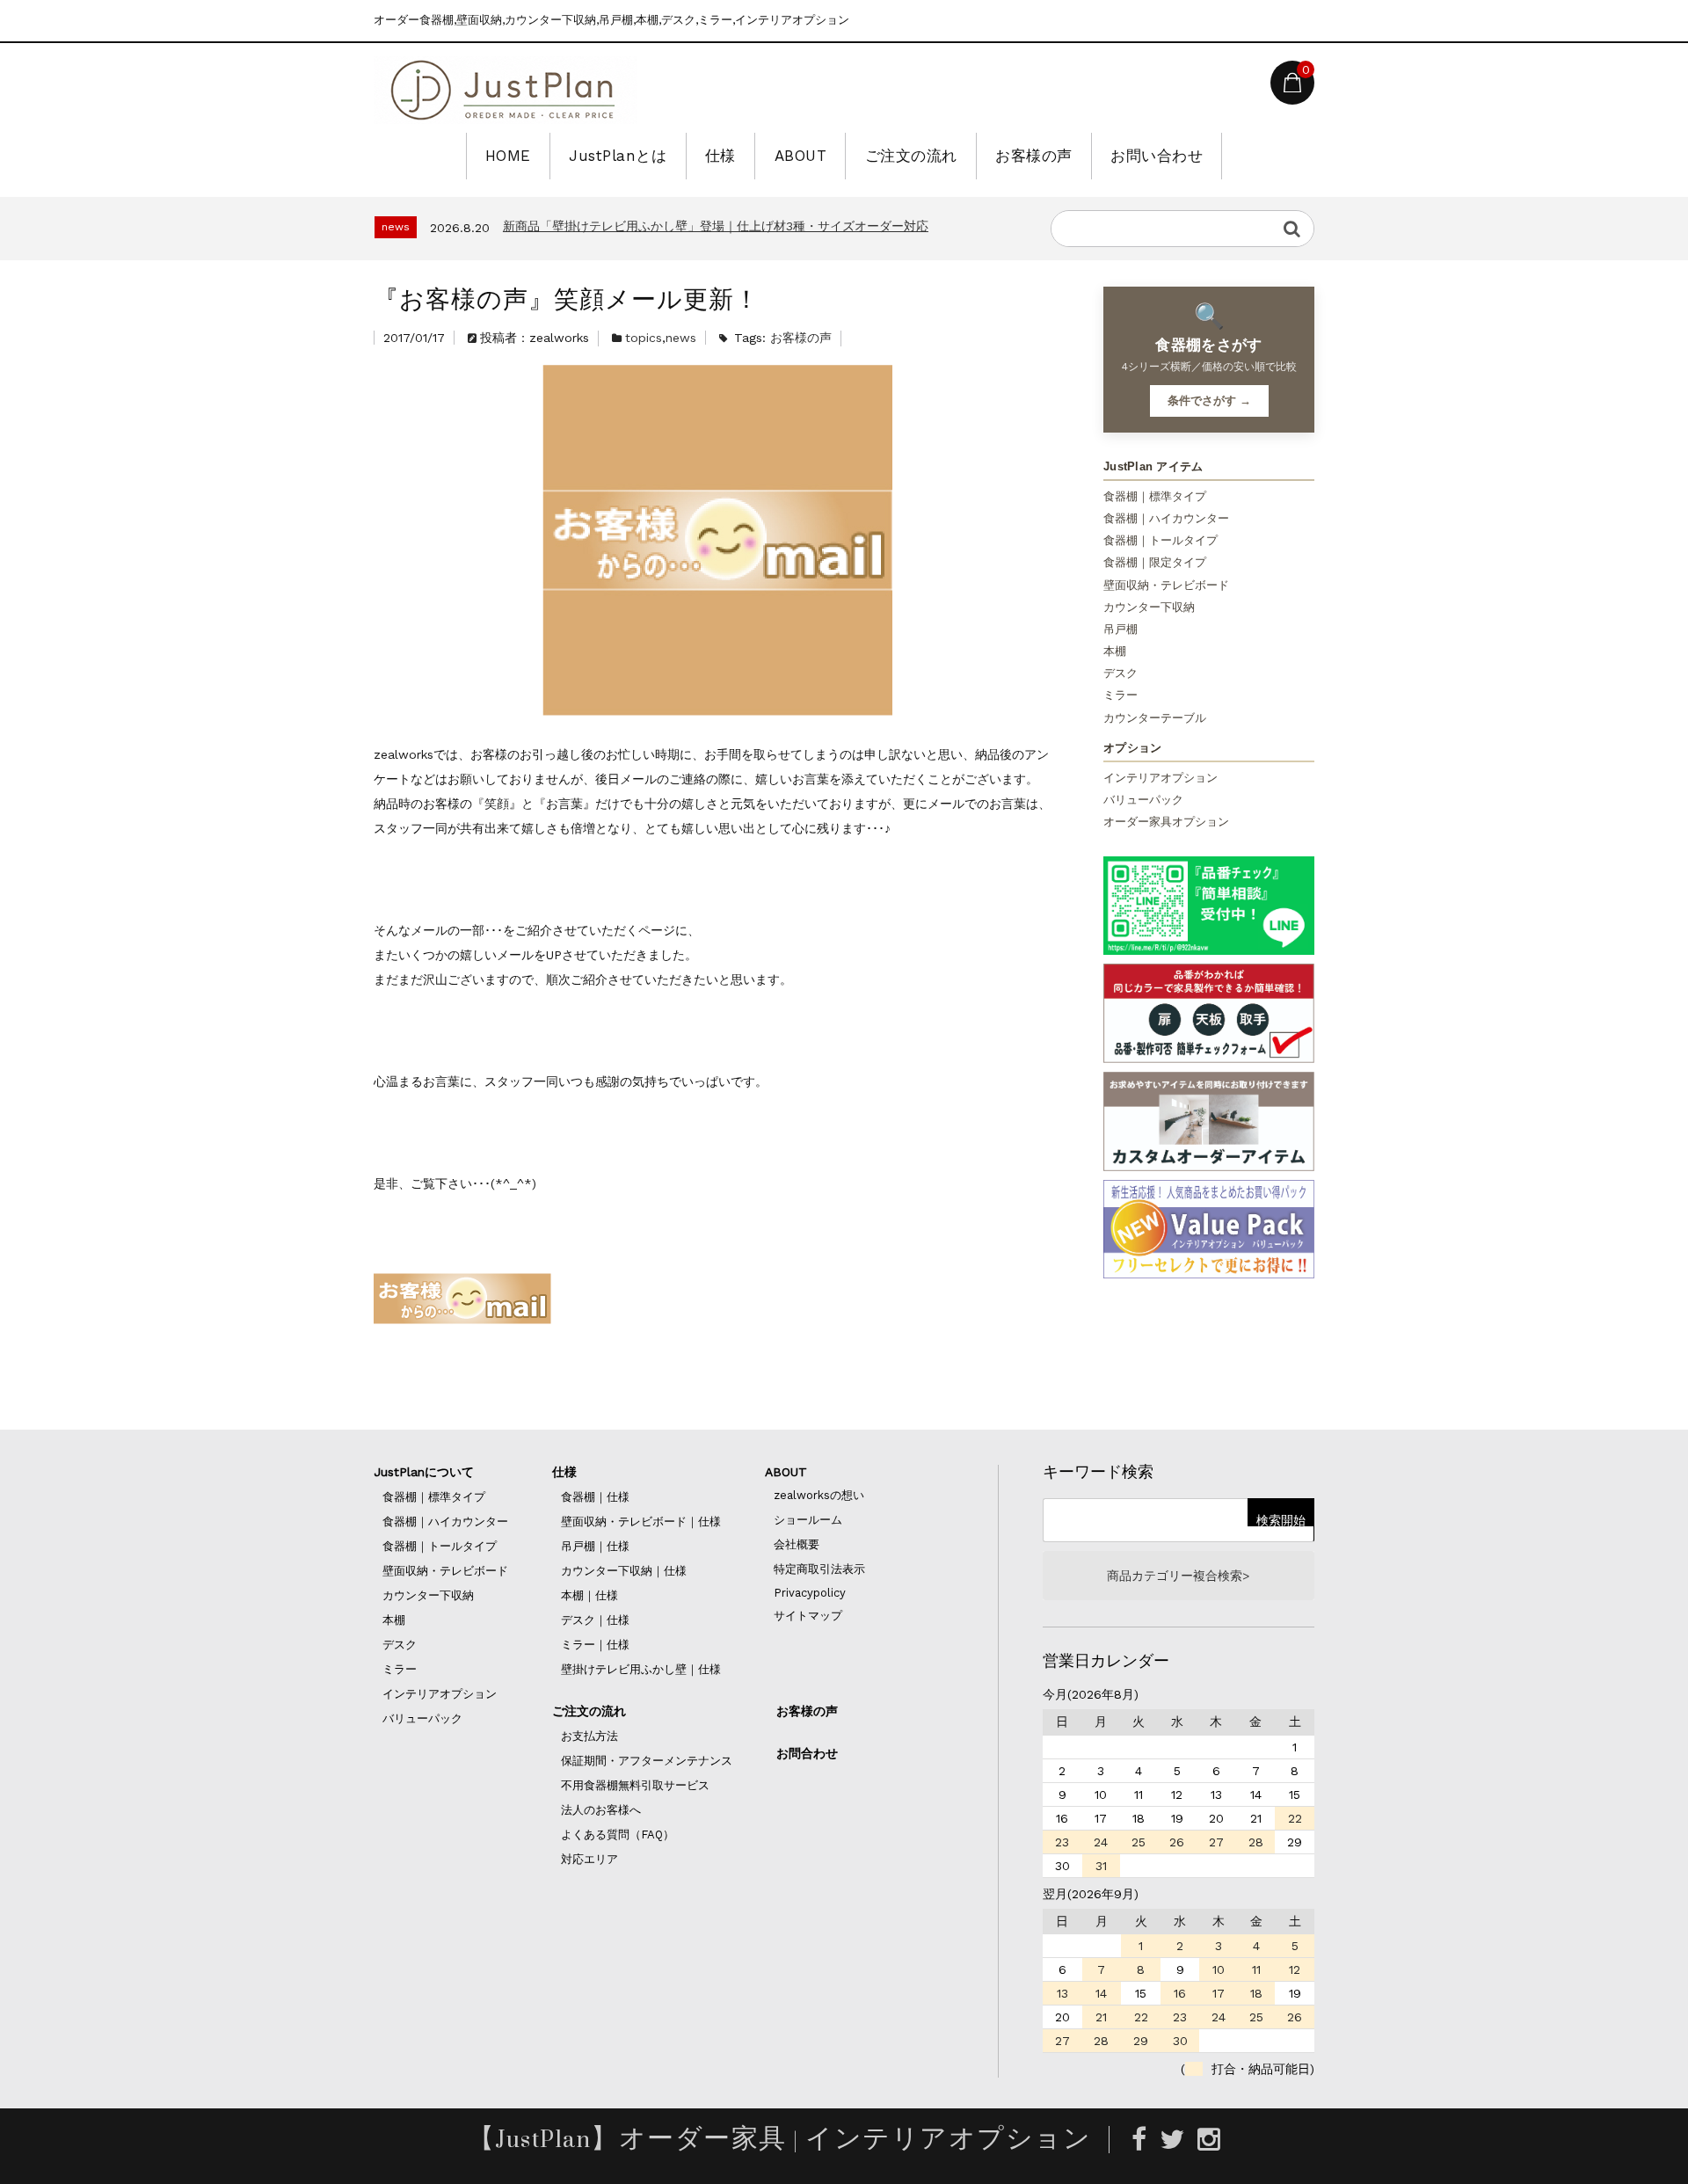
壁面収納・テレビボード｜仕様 (641, 1522)
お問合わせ (807, 1753)
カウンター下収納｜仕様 (624, 1571)
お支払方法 (589, 1736)
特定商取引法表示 (819, 1569)
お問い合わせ (1157, 156)
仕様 (720, 156)
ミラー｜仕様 (595, 1645)
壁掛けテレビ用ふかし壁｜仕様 (641, 1669)
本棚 (1115, 651)
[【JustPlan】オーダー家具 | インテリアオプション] (506, 90)
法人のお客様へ (601, 1810)
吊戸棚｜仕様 (595, 1546)
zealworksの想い (819, 1495)
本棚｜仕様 (589, 1595)
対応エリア (589, 1859)
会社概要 (797, 1544)
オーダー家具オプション (1166, 822)
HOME (508, 156)
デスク (1120, 673)
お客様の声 (1034, 156)
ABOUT (801, 156)
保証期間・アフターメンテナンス (647, 1761)
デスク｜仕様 (595, 1620)
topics (644, 338)
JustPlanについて (424, 1472)
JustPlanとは (618, 156)
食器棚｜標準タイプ (1155, 496)
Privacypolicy (810, 1593)
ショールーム (808, 1520)
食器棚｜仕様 (595, 1497)
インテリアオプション (1160, 778)
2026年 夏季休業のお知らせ (575, 228)
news (681, 338)
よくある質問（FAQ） (618, 1835)
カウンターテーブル (1155, 718)
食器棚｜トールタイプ (1160, 540)
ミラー (1120, 695)
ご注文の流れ (911, 156)
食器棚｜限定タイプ (1155, 562)
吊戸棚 (1120, 629)
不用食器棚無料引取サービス (635, 1785)
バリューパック (1143, 800)
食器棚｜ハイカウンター (1166, 518)
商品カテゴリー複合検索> (1178, 1576)
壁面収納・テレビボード (1166, 585)
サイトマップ (808, 1616)
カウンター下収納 (1149, 607)
